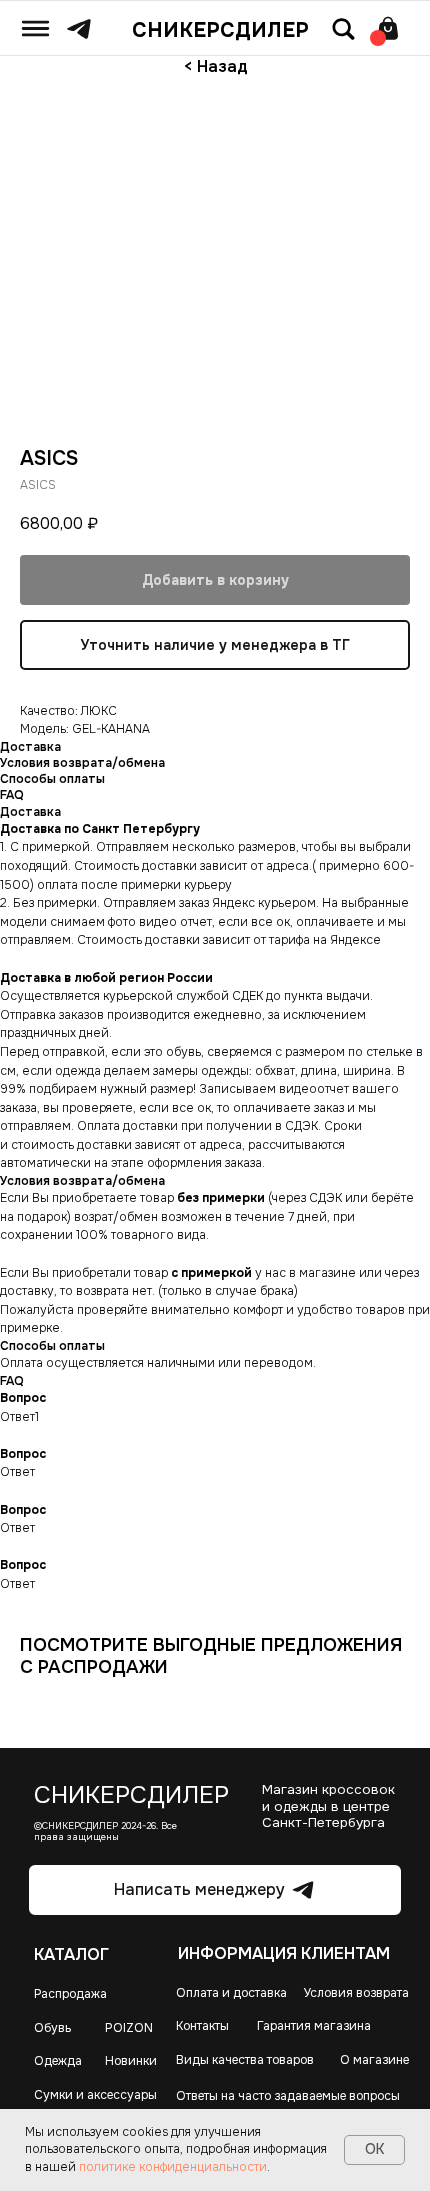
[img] (35, 28)
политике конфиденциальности (173, 2167)
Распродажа (70, 1994)
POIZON (129, 2028)
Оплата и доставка (231, 1993)
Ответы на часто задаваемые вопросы (288, 2096)
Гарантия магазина (314, 2026)
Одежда (58, 2061)
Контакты (202, 2026)
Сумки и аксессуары (95, 2095)
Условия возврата (356, 1993)
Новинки (131, 2061)
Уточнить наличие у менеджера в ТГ (215, 645)
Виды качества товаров (245, 2060)
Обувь (52, 2028)
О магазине (374, 2060)
